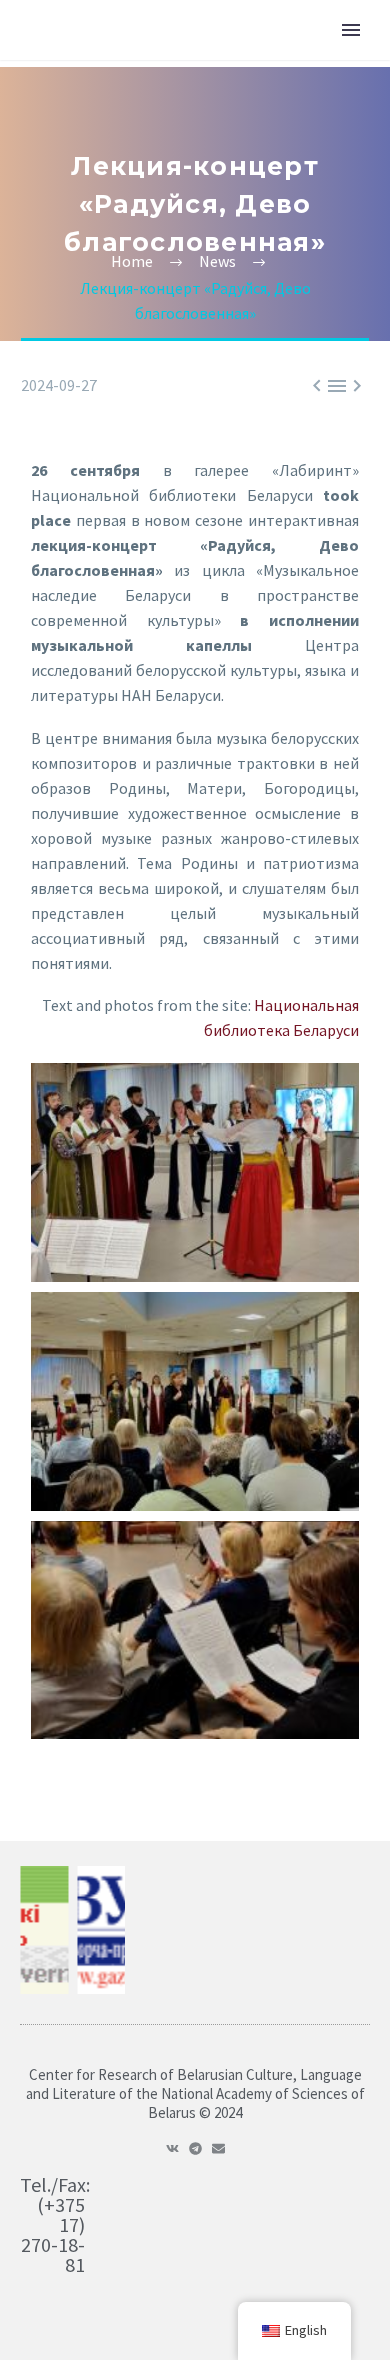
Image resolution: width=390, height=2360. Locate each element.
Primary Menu (351, 30)
